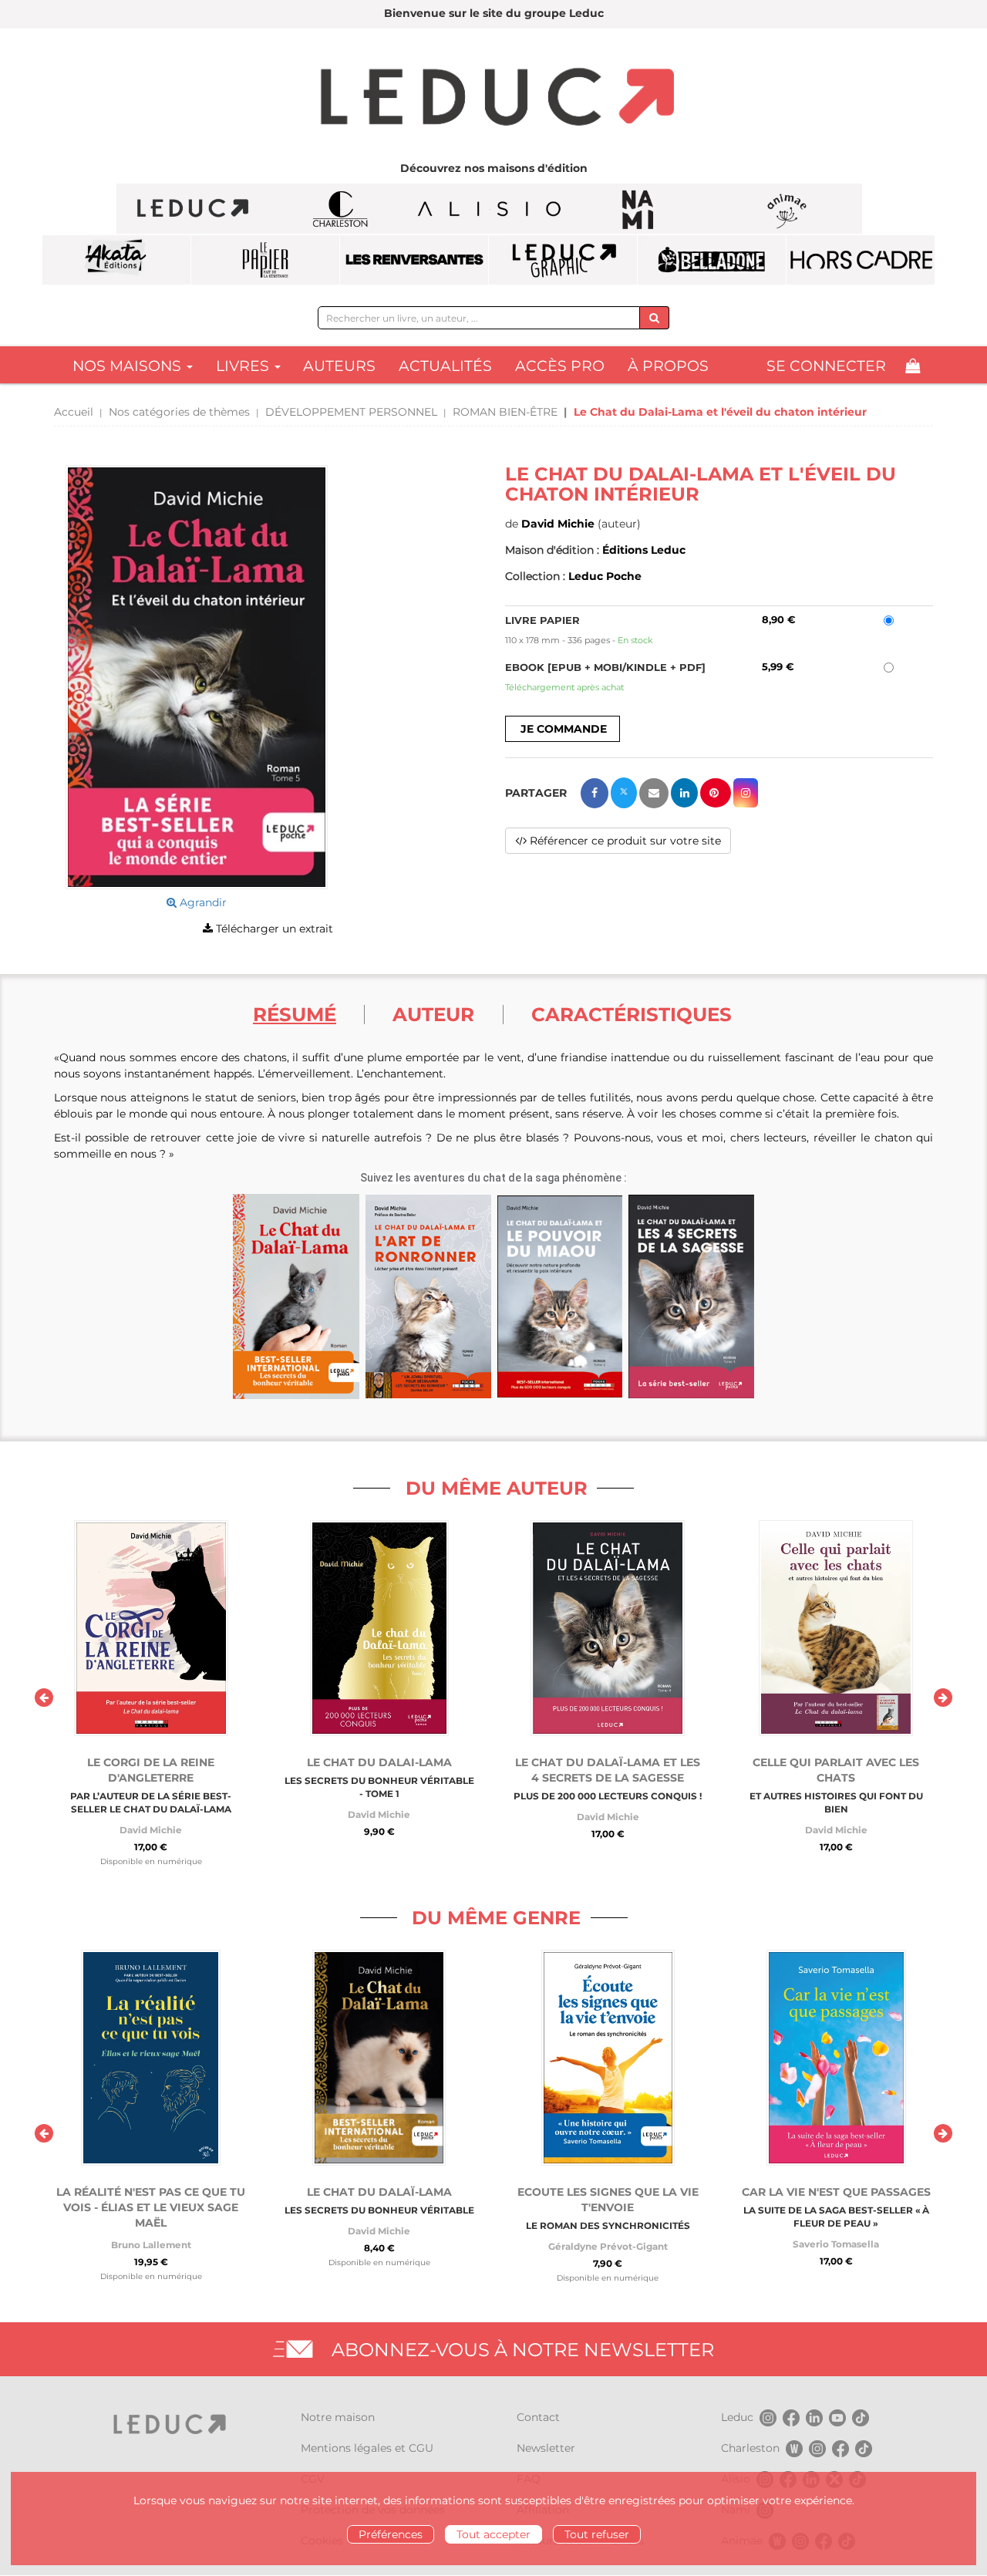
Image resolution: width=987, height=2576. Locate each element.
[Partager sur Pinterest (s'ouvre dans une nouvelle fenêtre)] (716, 793)
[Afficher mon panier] (913, 366)
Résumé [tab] (295, 1014)
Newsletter (546, 2448)
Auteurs (339, 366)
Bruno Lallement (151, 2245)
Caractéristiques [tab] (632, 1014)
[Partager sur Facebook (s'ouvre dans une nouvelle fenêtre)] (595, 793)
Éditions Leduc (644, 550)
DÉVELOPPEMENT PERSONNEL (351, 412)
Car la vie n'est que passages (836, 2192)
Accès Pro (560, 366)
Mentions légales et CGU (367, 2448)
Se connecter (826, 366)
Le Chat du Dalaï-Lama (379, 2192)
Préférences (391, 2534)
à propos (668, 366)
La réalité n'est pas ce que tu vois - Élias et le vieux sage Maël (151, 2207)
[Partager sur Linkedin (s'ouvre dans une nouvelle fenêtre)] (684, 793)
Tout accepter (493, 2534)
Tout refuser (597, 2534)
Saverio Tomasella (836, 2244)
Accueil (74, 412)
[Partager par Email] (654, 793)
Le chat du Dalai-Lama (379, 1762)
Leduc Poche (605, 576)
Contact (538, 2417)
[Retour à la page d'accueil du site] (493, 99)
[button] (197, 677)
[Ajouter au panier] (563, 729)
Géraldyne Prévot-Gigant (608, 2246)
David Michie (558, 524)
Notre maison (338, 2417)
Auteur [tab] (433, 1014)
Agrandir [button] (202, 902)
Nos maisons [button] (129, 366)
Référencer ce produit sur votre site (624, 841)
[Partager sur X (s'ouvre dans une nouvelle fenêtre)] (624, 793)
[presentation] (44, 1698)
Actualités (445, 366)
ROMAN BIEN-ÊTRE (505, 412)
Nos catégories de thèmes (179, 412)
